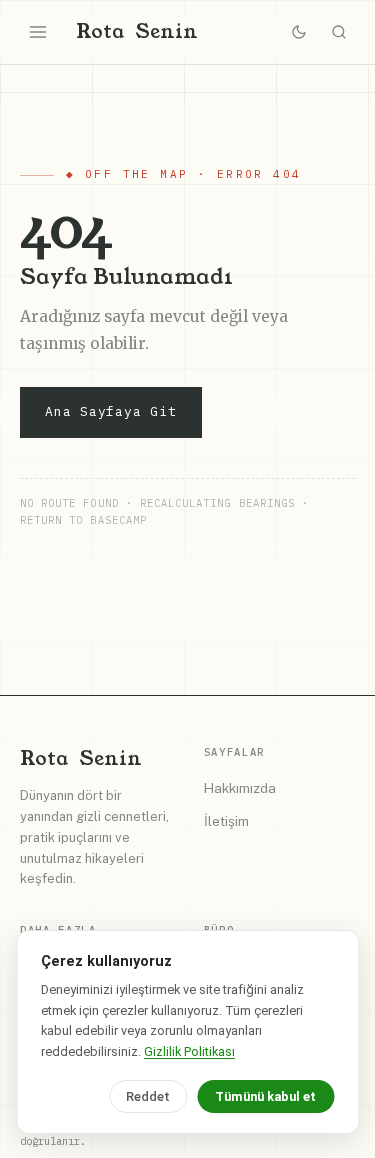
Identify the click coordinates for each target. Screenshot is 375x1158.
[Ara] (339, 32)
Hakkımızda (240, 788)
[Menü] (38, 32)
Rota (137, 31)
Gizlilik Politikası (189, 1051)
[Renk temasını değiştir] (299, 32)
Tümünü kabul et (265, 1096)
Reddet (148, 1096)
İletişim (226, 821)
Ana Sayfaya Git (111, 411)
